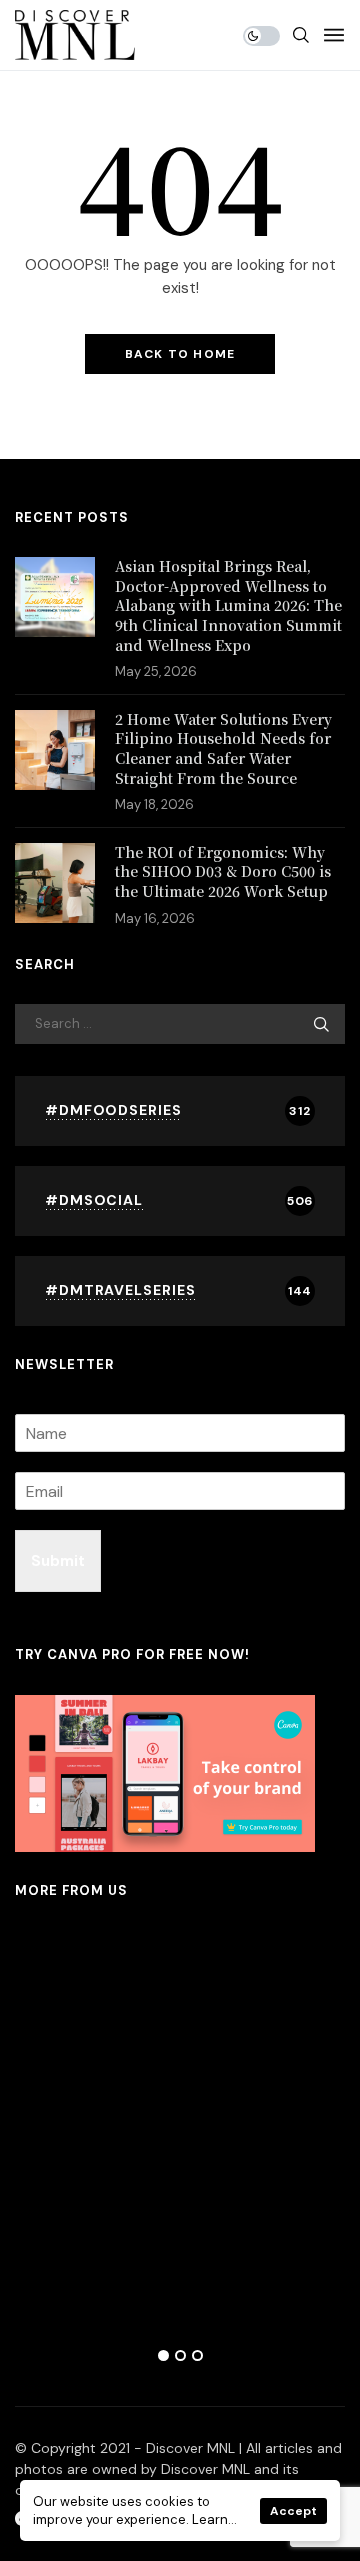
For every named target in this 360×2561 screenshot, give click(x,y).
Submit (58, 1561)
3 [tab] (197, 2355)
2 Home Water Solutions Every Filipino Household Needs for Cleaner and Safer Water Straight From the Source (223, 748)
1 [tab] (163, 2355)
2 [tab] (180, 2355)
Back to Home (180, 354)
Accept (293, 2511)
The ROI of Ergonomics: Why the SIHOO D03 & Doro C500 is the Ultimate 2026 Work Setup (223, 871)
